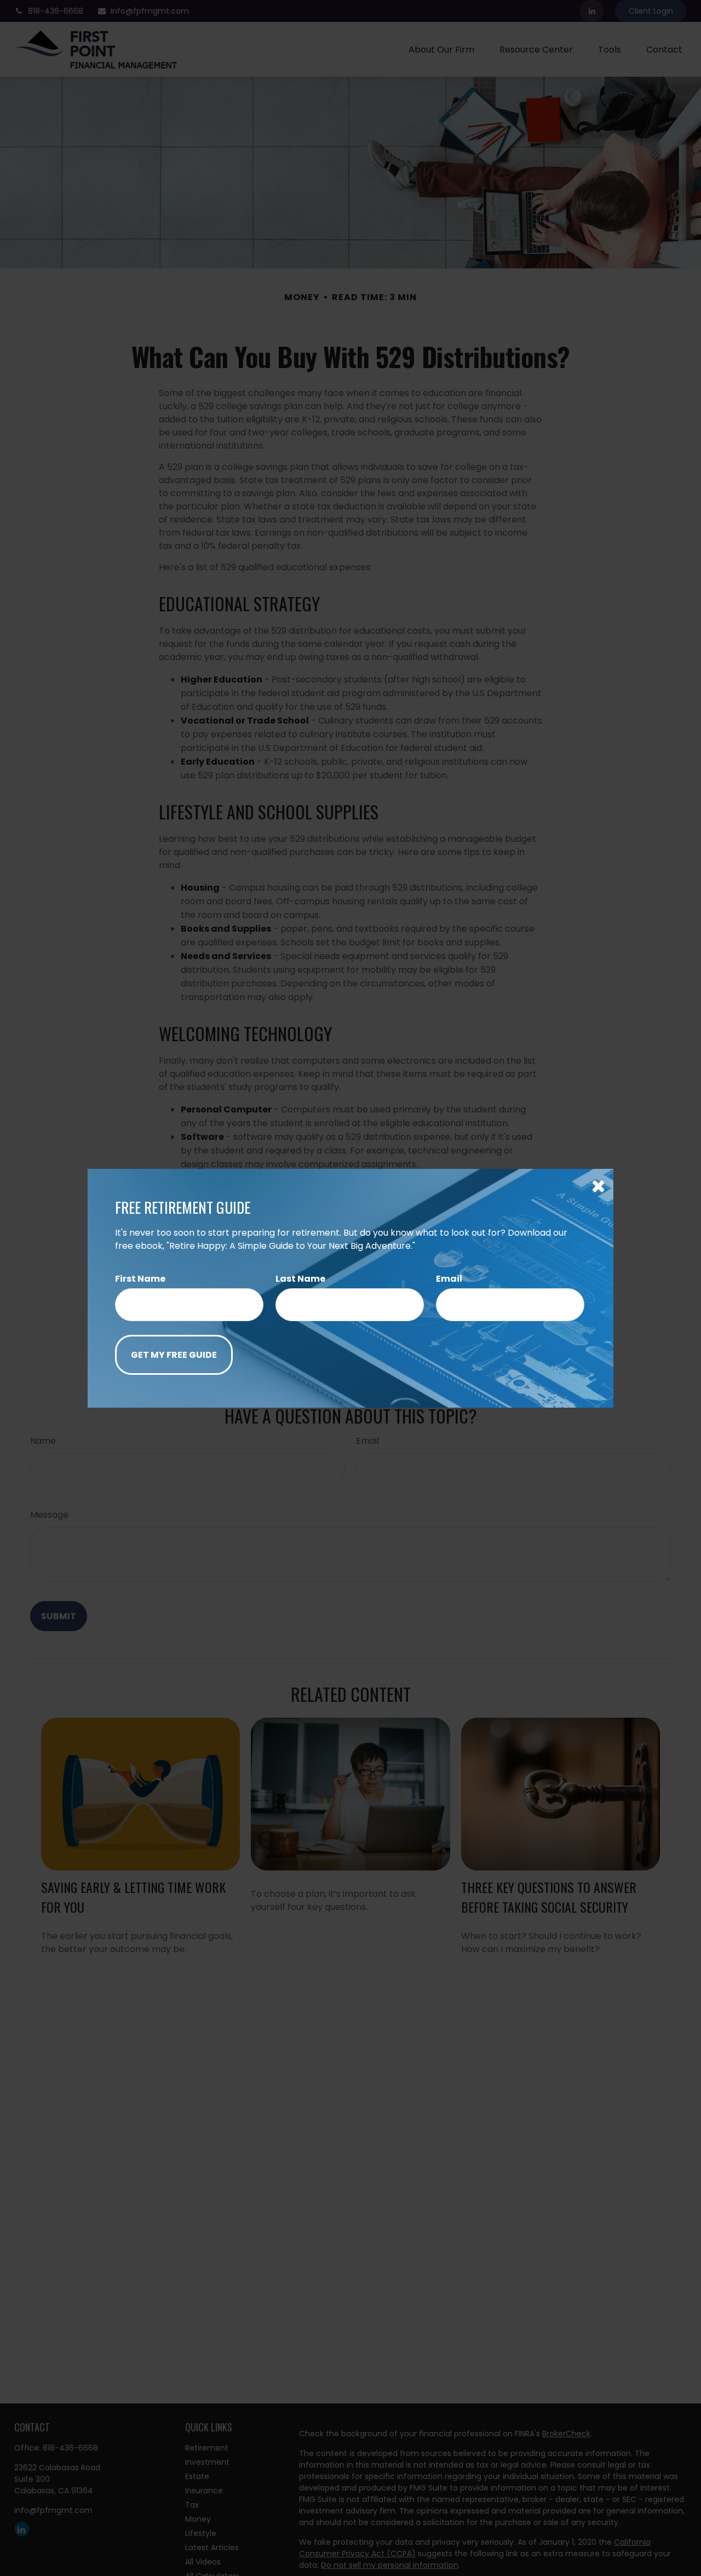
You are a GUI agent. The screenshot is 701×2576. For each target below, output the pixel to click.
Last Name (300, 1279)
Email (449, 1279)
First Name (140, 1279)
